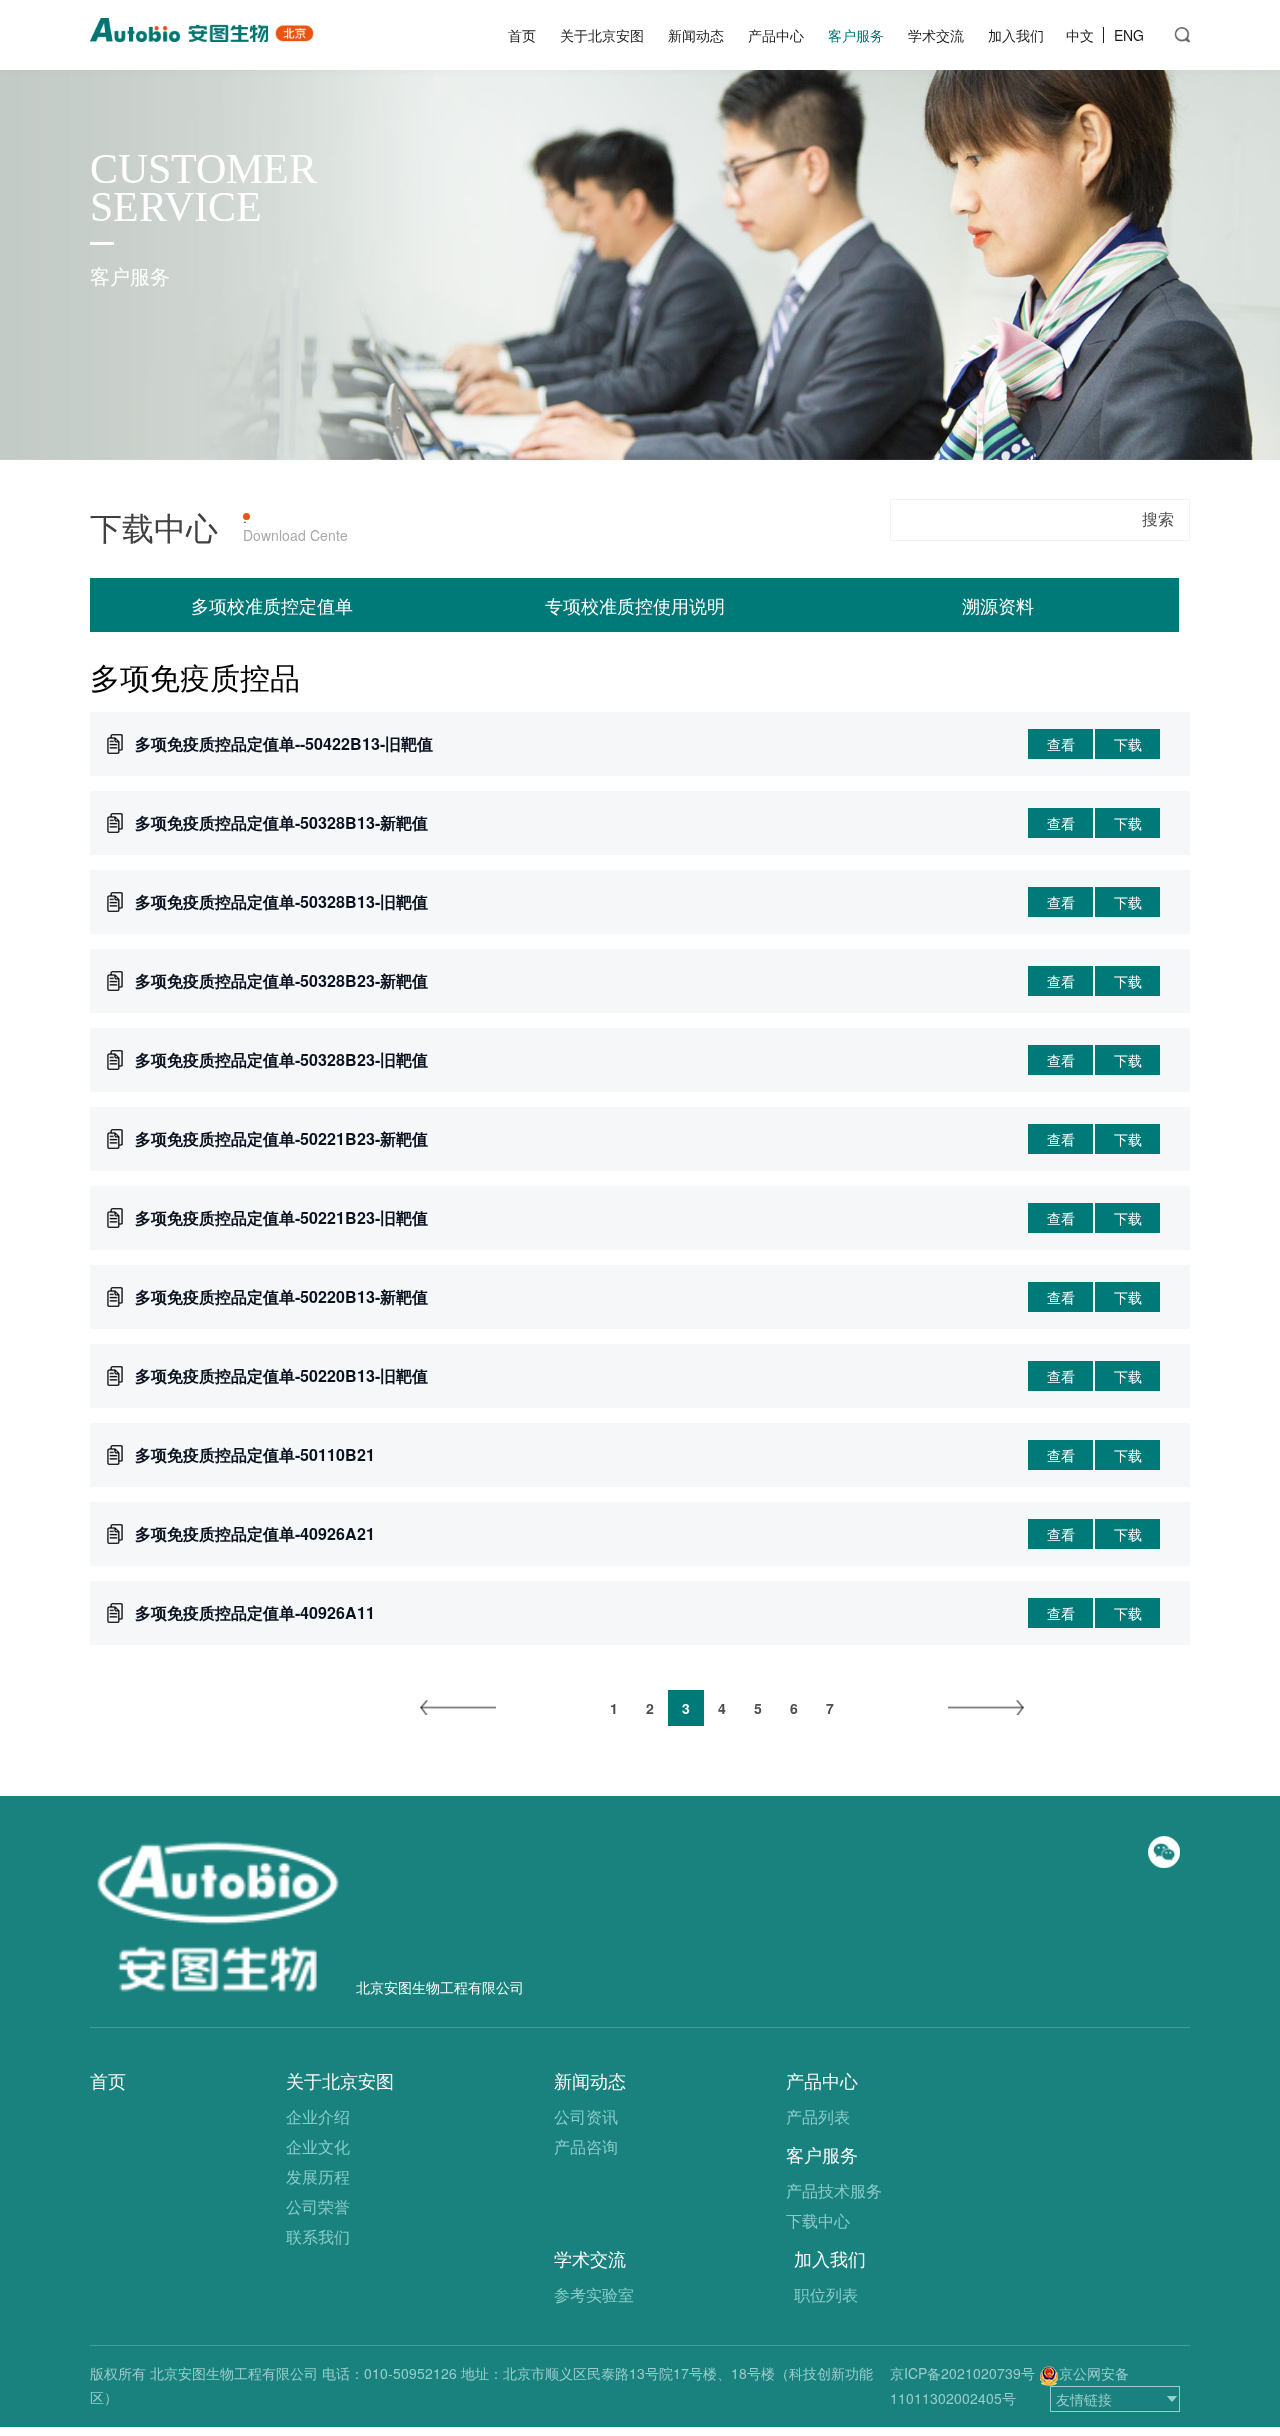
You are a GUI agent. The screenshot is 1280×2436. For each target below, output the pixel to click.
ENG (1129, 35)
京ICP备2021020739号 (962, 2373)
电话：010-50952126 (389, 2373)
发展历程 (318, 2176)
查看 (1061, 744)
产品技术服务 (834, 2190)
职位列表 (826, 2294)
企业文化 (318, 2146)
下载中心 (818, 2220)
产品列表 (818, 2116)
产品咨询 (586, 2146)
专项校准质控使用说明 (635, 605)
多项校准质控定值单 (272, 605)
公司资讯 (586, 2116)
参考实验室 (594, 2294)
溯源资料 (998, 605)
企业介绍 (318, 2116)
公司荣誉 (318, 2206)
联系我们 (318, 2236)
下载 (1128, 744)
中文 (1080, 35)
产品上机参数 (390, 517)
